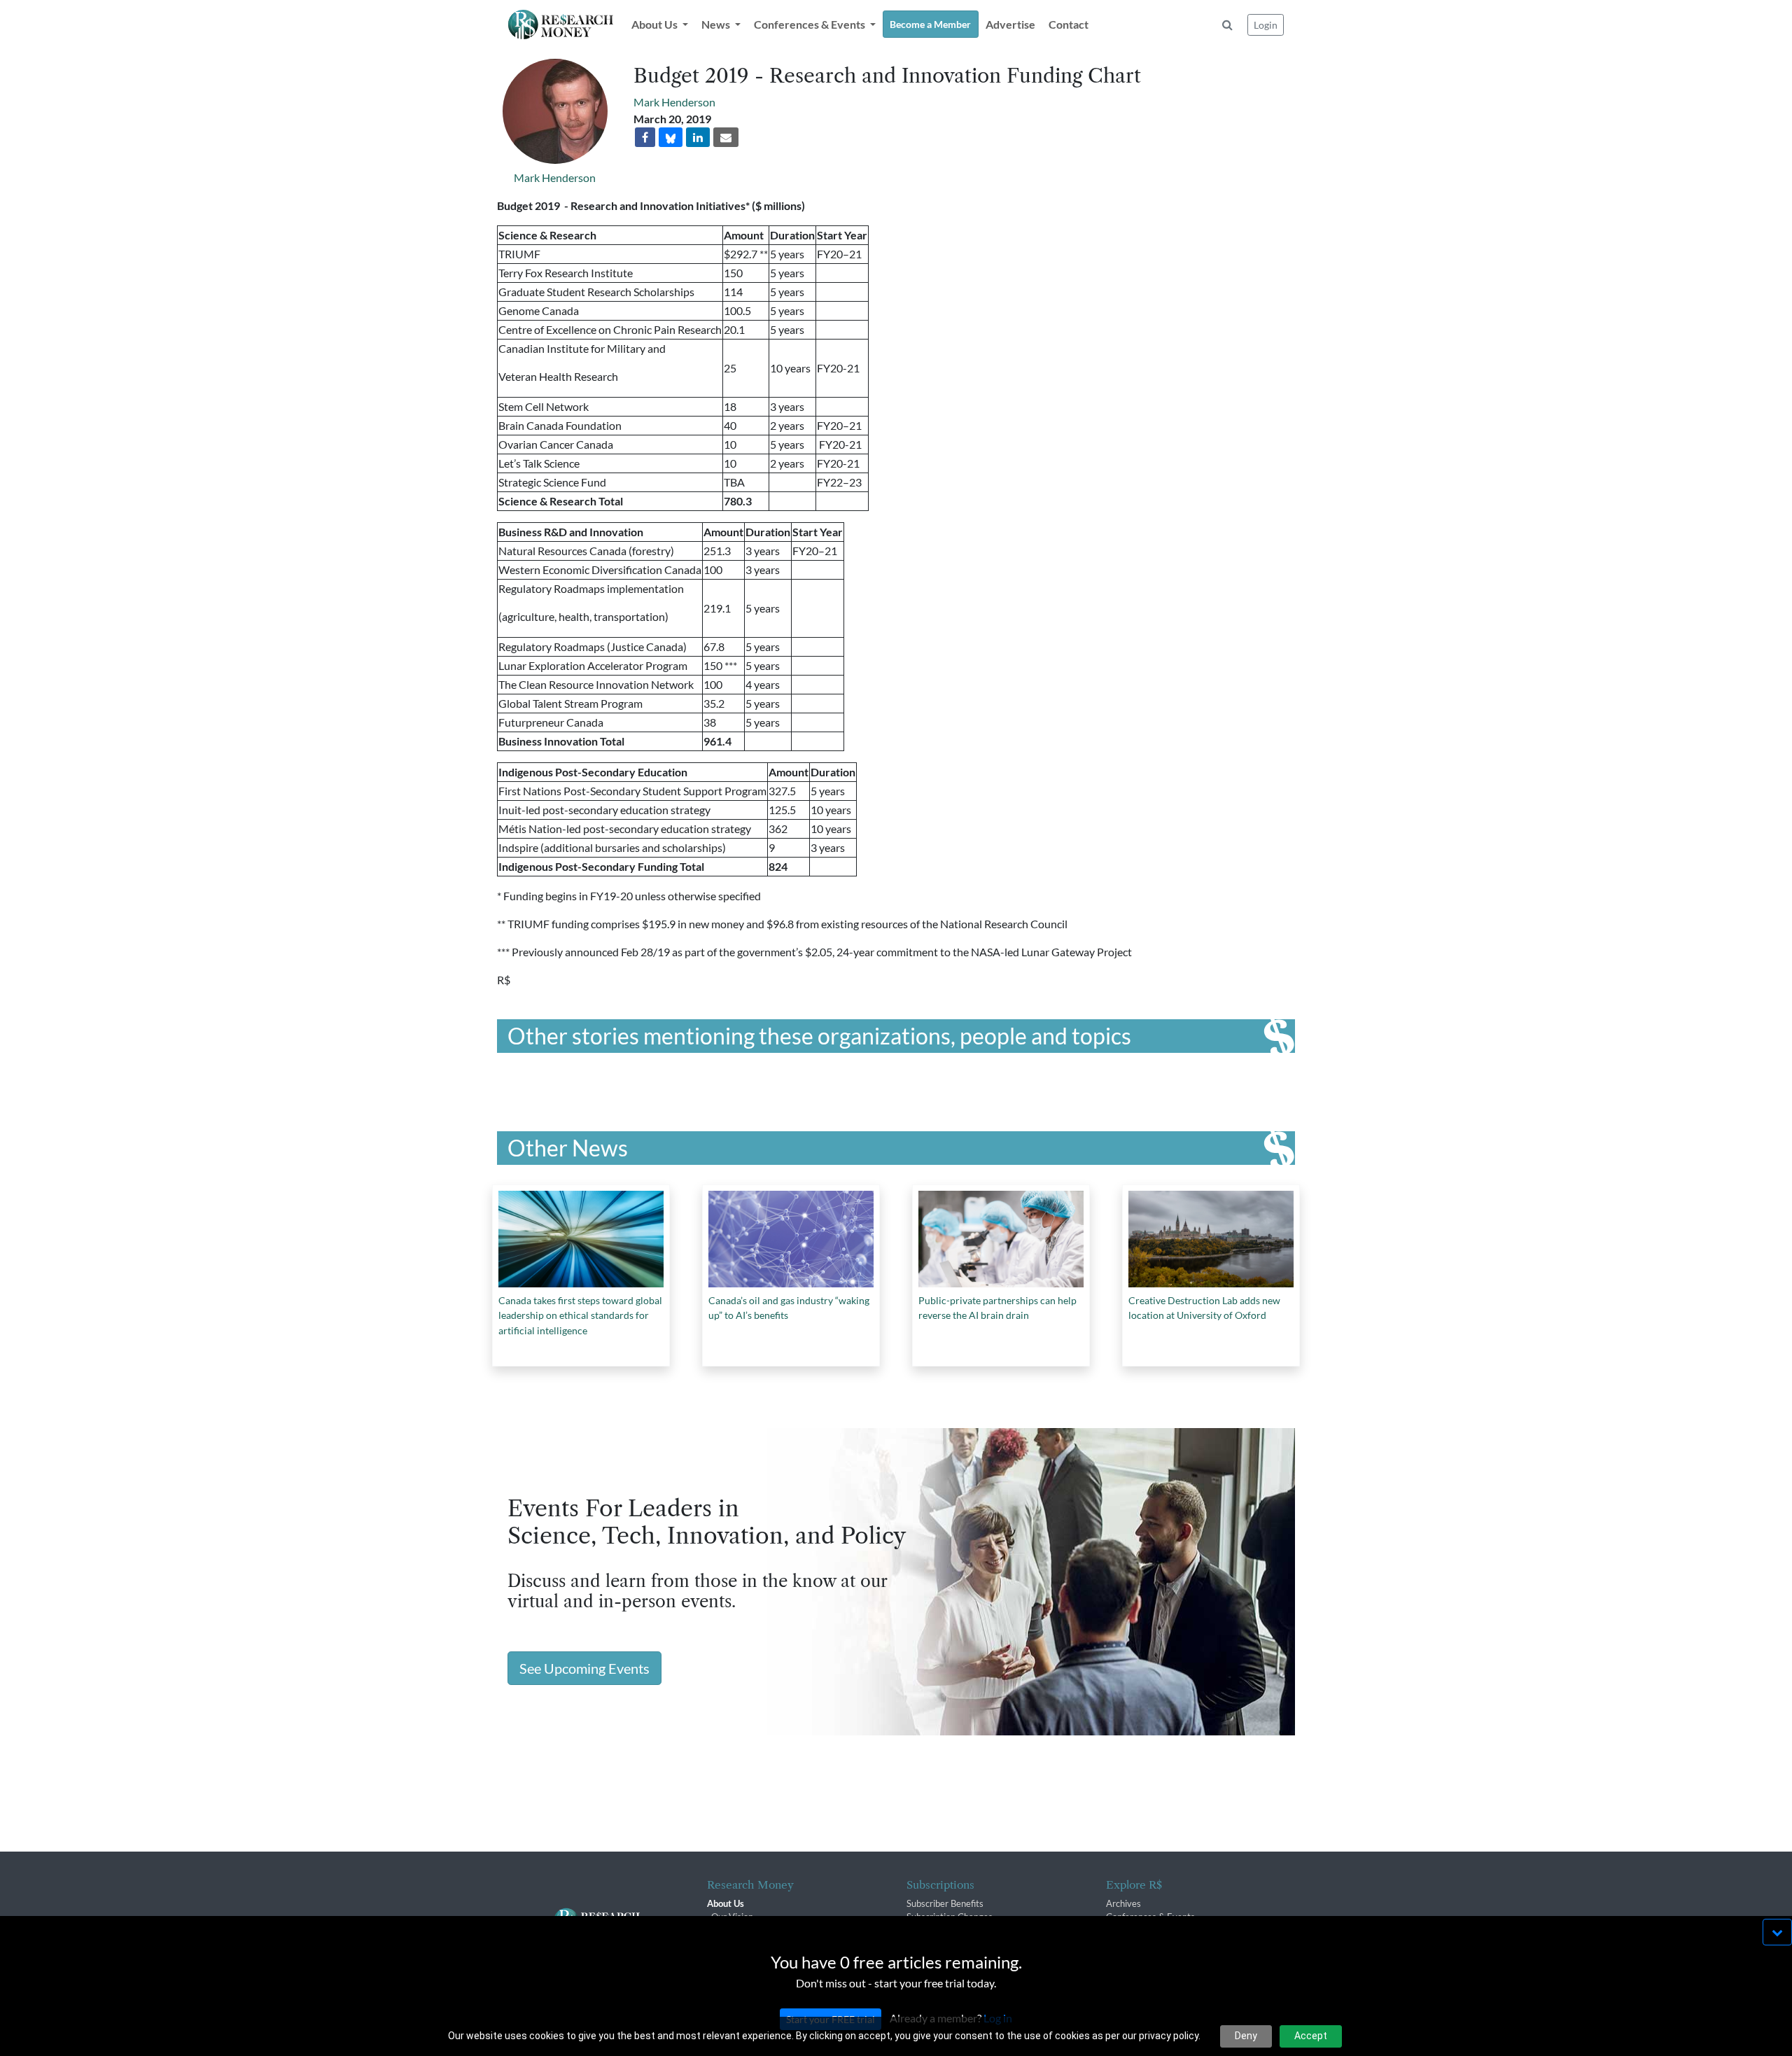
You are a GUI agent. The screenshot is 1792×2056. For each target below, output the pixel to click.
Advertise (1010, 24)
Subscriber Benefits (945, 1903)
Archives (1123, 1903)
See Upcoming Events (584, 1668)
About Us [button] (656, 24)
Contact (1069, 24)
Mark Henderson (555, 177)
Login (1266, 25)
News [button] (717, 24)
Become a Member (930, 24)
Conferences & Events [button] (811, 24)
